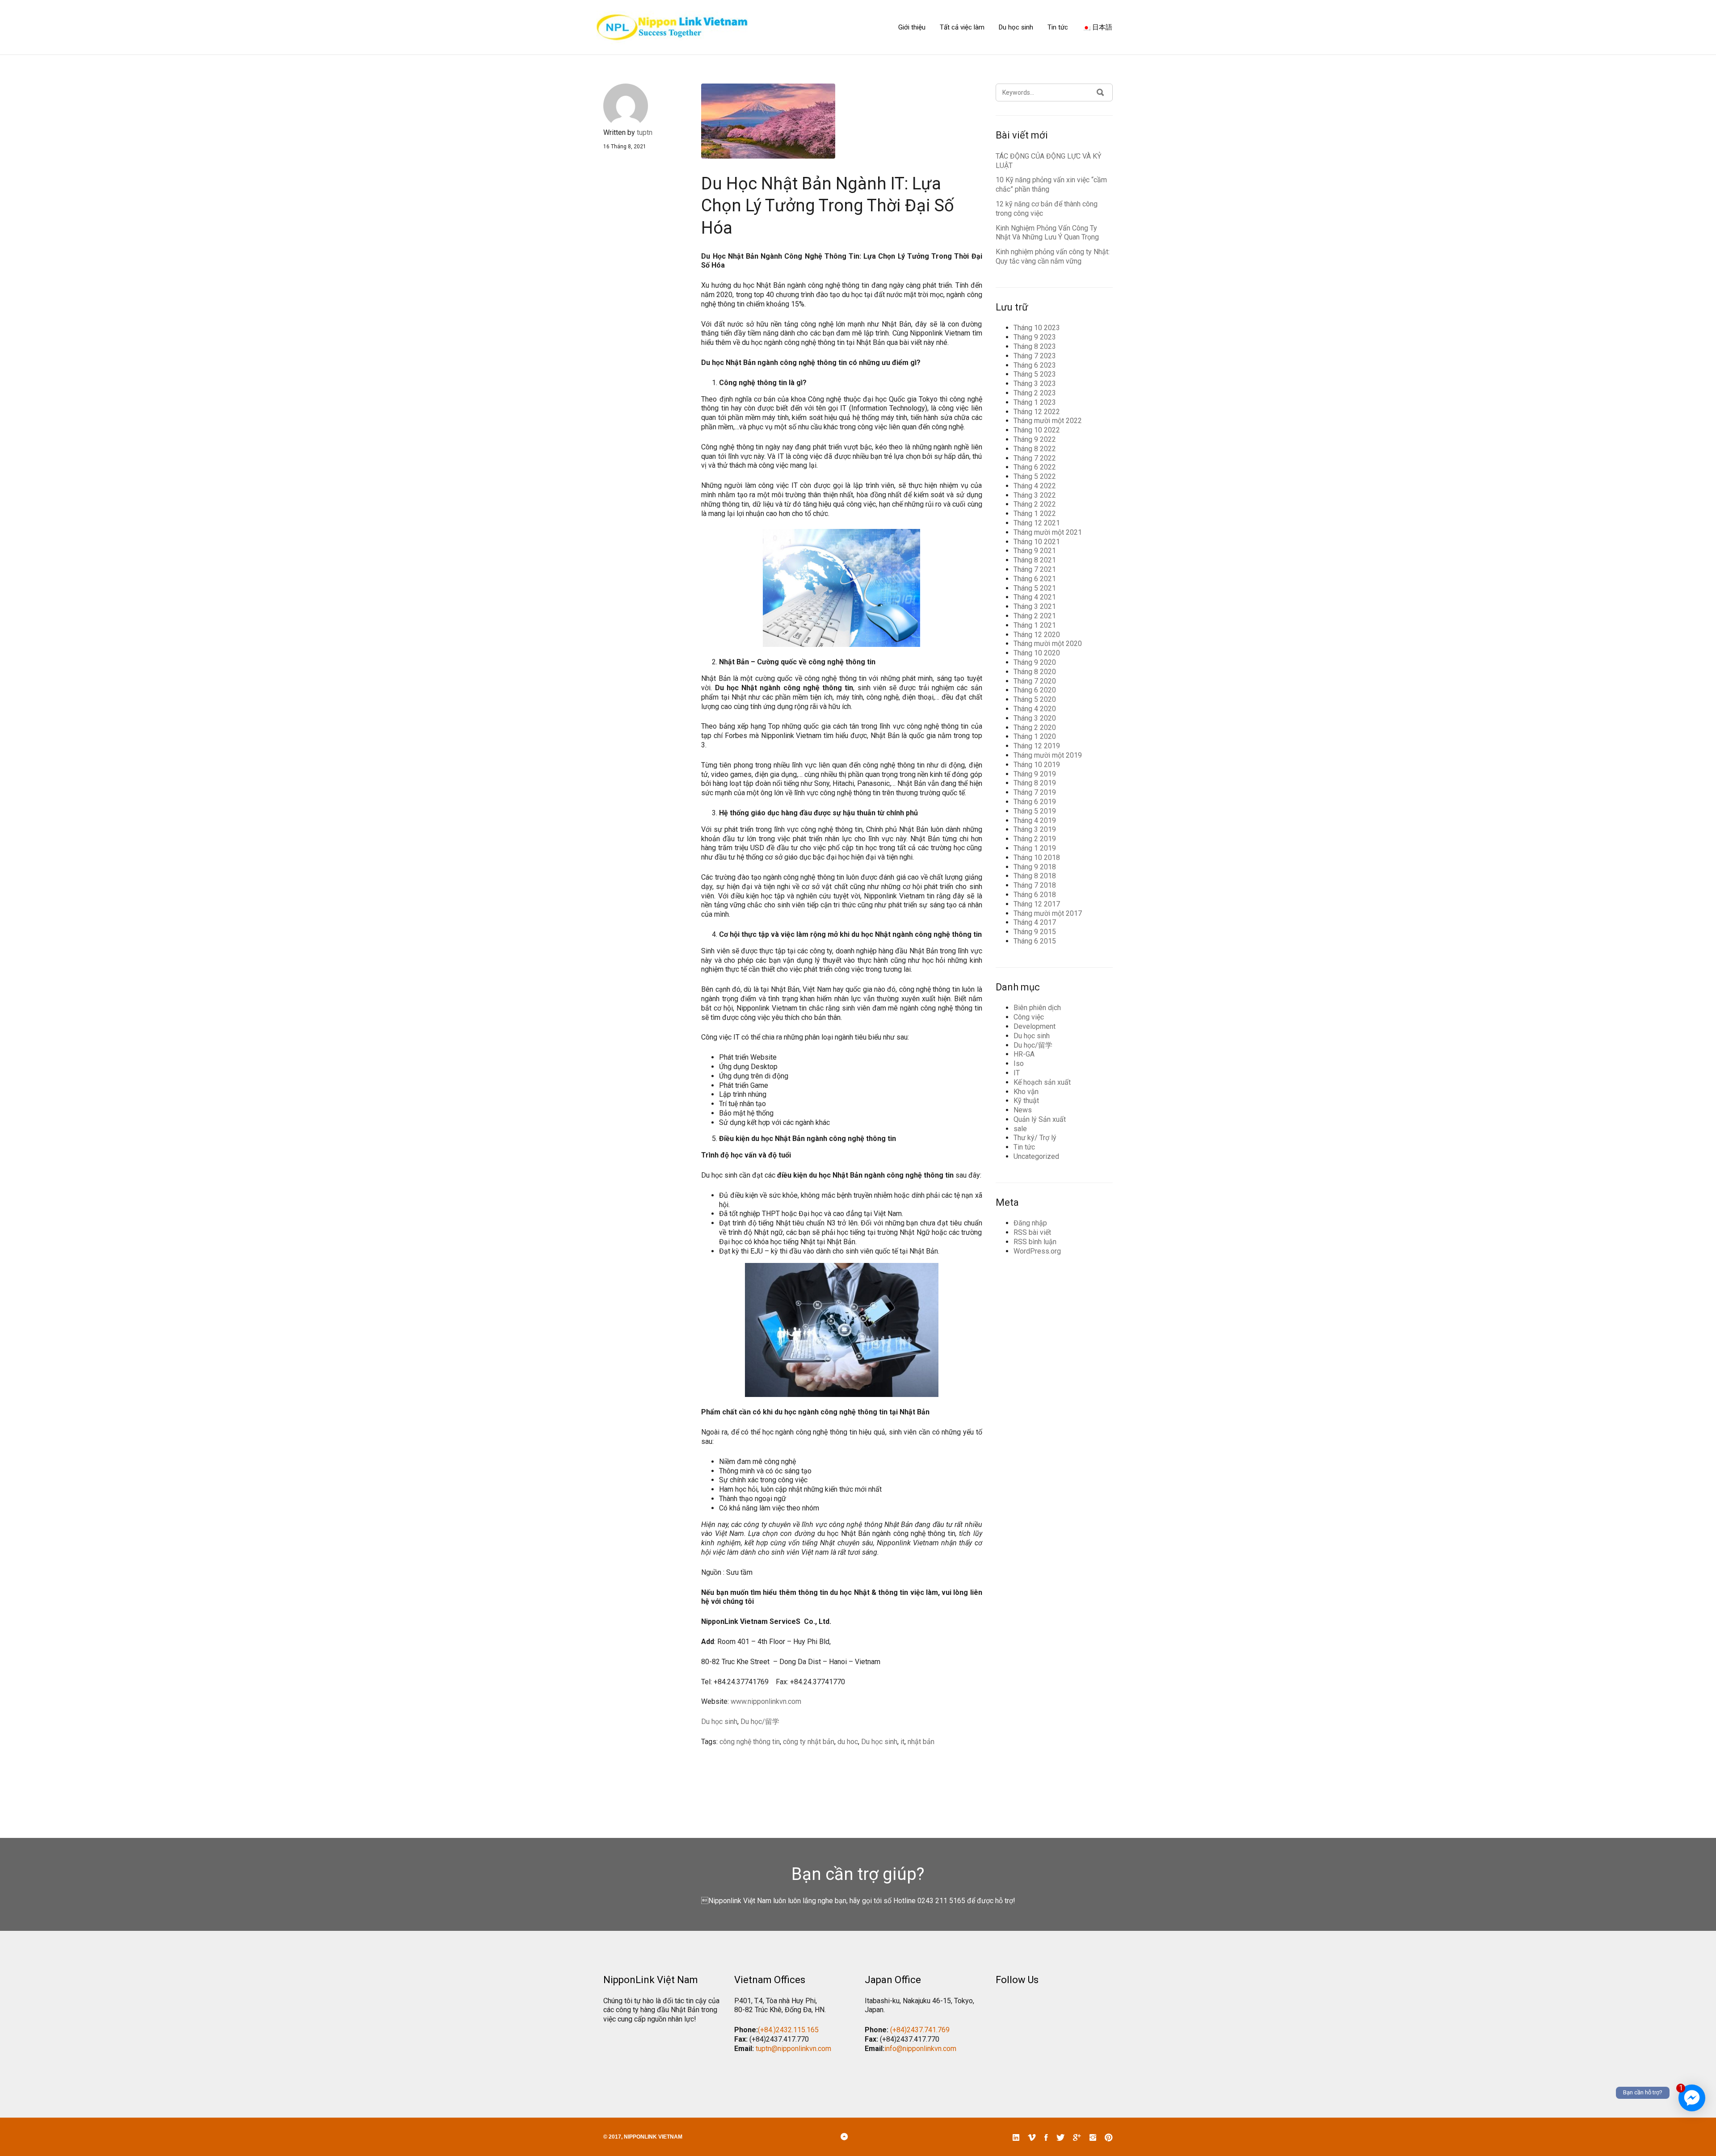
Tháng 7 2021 (1035, 569)
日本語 (1101, 27)
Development (1035, 1026)
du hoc (848, 1742)
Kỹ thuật (1026, 1101)
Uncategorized (1036, 1156)
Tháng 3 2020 (1035, 718)
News (1023, 1110)
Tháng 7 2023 (1035, 356)
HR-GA (1024, 1054)
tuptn (645, 132)
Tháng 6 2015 (1035, 941)
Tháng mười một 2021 (1048, 532)
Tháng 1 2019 (1035, 848)
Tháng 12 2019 (1037, 746)
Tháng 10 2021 (1037, 542)
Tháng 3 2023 (1035, 384)
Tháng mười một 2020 (1048, 644)
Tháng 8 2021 (1035, 560)
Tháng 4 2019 (1035, 820)
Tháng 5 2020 (1035, 699)
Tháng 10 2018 (1037, 858)
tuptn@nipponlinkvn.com (793, 2049)
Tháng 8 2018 (1035, 876)
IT (1017, 1073)
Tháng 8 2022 (1035, 449)
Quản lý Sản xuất (1040, 1119)
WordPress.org (1037, 1251)
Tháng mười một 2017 (1048, 913)
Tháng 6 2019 (1035, 802)
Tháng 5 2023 (1035, 374)
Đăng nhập (1030, 1223)
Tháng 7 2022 (1035, 458)
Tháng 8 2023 (1035, 346)
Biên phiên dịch (1037, 1008)
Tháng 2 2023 (1035, 393)
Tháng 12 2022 (1037, 412)
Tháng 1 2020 (1035, 736)
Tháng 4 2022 (1035, 486)
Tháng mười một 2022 (1048, 421)
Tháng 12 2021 (1037, 523)
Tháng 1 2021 (1035, 625)
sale (1020, 1129)
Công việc (1029, 1017)
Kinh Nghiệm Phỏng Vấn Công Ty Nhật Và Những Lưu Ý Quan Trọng (1047, 233)
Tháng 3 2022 (1035, 495)
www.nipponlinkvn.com (766, 1701)
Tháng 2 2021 (1035, 616)
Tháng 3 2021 (1035, 606)
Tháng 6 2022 (1035, 467)
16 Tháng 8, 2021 (625, 147)
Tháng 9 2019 (1035, 774)
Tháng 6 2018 (1035, 895)
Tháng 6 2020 (1035, 690)
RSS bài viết (1032, 1232)
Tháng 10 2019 (1037, 765)
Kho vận (1026, 1092)
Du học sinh (1016, 27)
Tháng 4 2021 (1035, 597)
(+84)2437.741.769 (920, 2030)
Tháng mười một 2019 (1048, 755)
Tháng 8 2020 (1035, 672)
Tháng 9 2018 (1035, 867)
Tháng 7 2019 (1035, 792)
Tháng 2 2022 (1035, 504)
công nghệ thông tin (750, 1742)
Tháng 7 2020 (1035, 681)
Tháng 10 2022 (1037, 430)
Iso (1019, 1063)
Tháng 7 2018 (1035, 885)
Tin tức (1058, 27)
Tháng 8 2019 (1035, 783)
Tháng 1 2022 (1035, 514)
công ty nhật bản (809, 1742)
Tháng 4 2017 (1035, 922)
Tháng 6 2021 (1035, 579)
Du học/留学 (760, 1722)
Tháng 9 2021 (1035, 551)
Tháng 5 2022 (1035, 476)
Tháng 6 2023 (1035, 365)
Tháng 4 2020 (1035, 709)
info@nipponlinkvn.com (920, 2049)
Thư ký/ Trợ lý (1035, 1138)
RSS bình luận (1035, 1242)
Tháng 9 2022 (1035, 439)
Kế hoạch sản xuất (1042, 1082)
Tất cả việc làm (962, 27)
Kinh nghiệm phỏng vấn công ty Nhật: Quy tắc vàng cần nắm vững (1053, 256)
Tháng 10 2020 (1037, 653)
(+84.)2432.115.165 (788, 2030)
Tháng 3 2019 (1035, 829)
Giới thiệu (912, 27)
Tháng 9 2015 (1035, 932)
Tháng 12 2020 (1037, 635)
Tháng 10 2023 (1037, 328)
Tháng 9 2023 (1035, 337)
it (902, 1742)
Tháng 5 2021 (1035, 588)
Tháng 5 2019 (1035, 811)
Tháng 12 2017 (1037, 904)
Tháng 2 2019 (1035, 839)
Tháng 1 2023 (1035, 402)
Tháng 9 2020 (1035, 662)
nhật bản (921, 1742)
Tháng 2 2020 (1035, 728)
